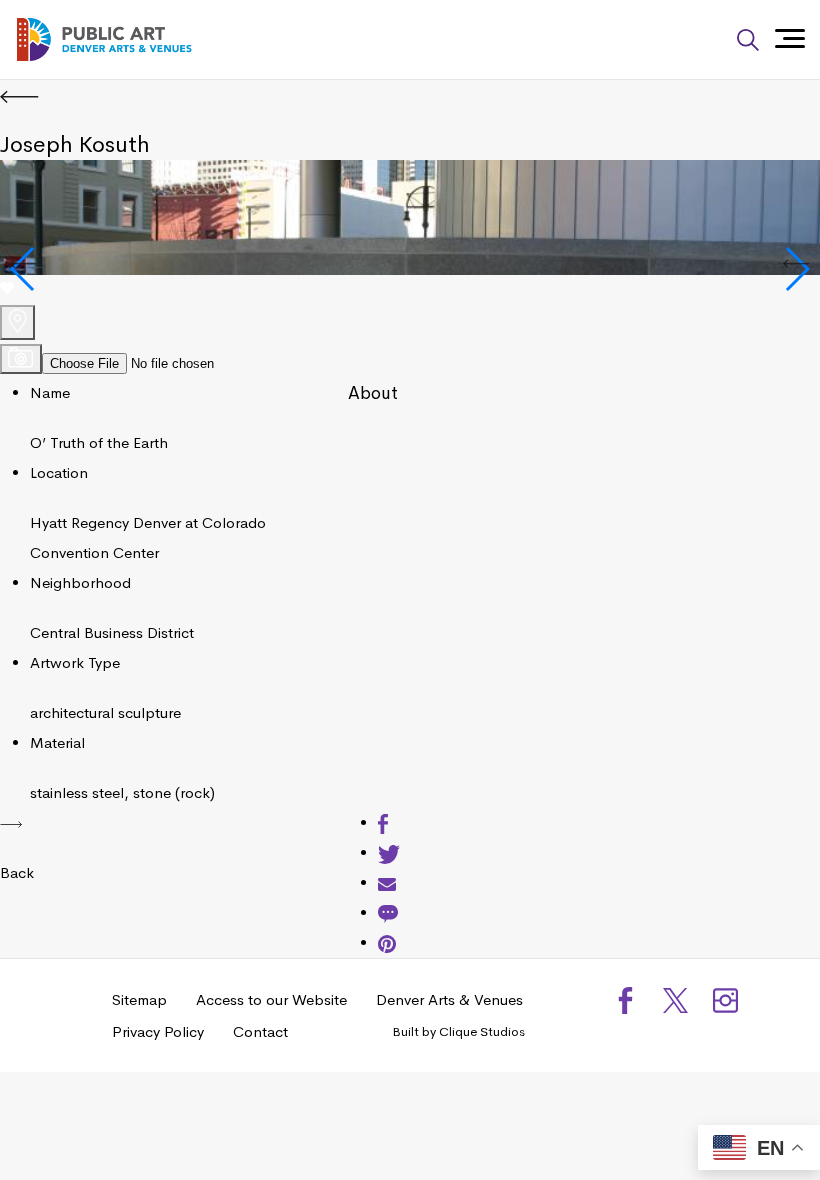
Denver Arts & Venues (449, 999)
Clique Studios (482, 1031)
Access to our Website (271, 999)
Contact (260, 1031)
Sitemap (139, 999)
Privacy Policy (158, 1031)
